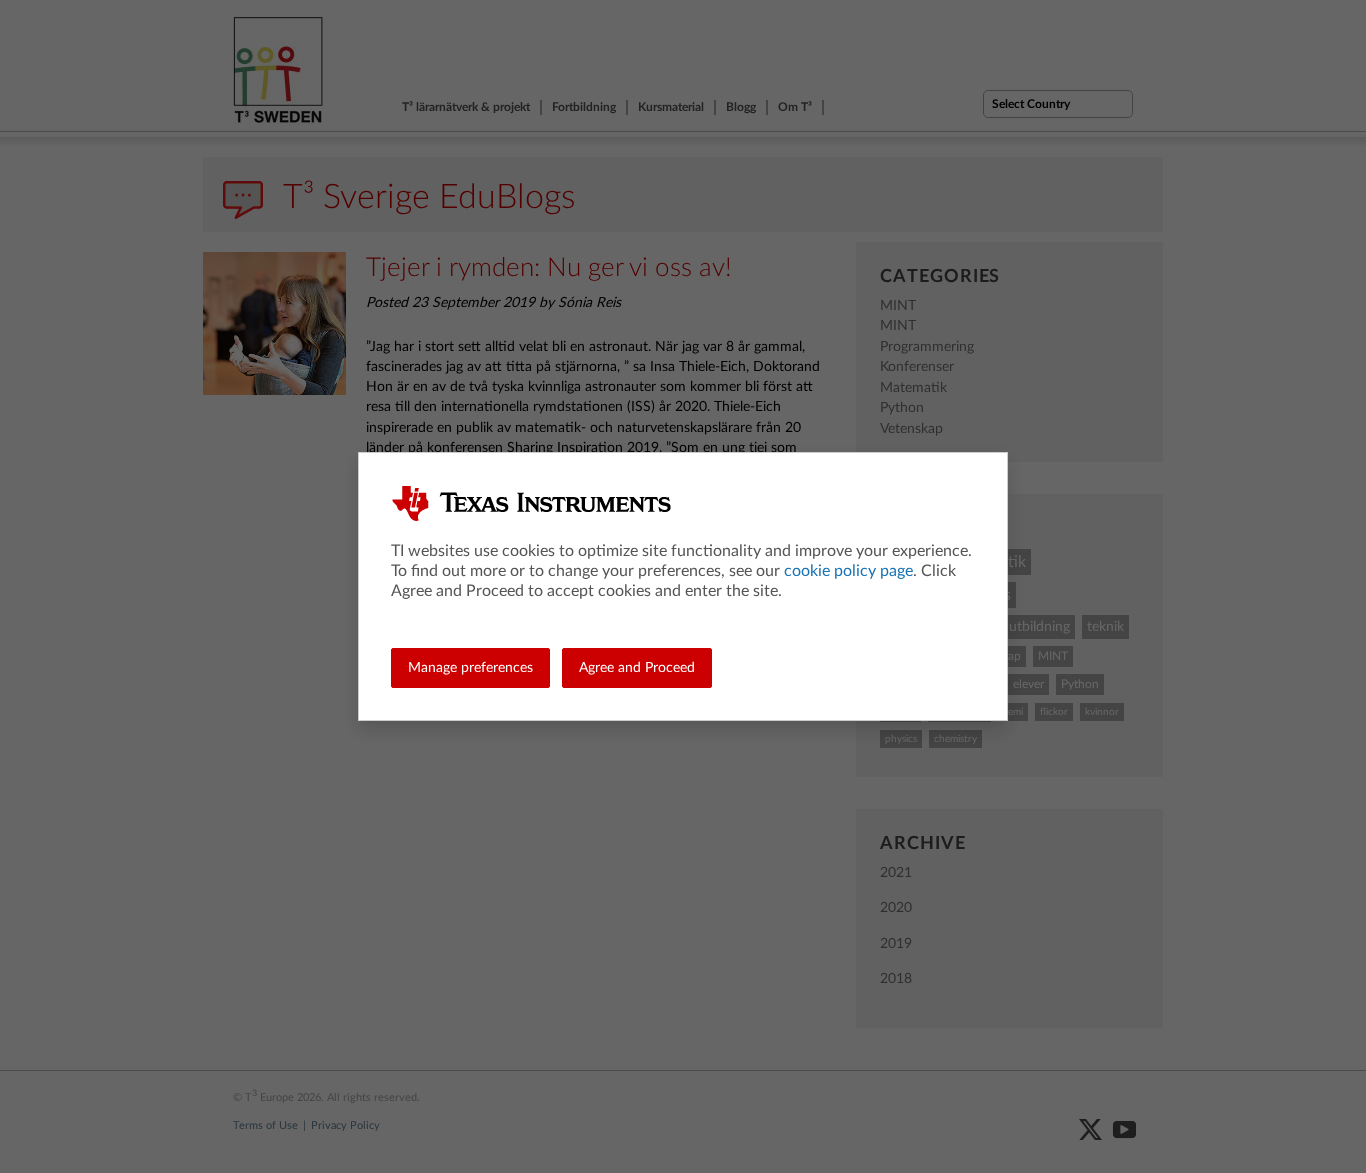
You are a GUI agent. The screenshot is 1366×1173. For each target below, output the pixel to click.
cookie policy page (848, 571)
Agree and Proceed (637, 668)
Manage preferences (470, 668)
